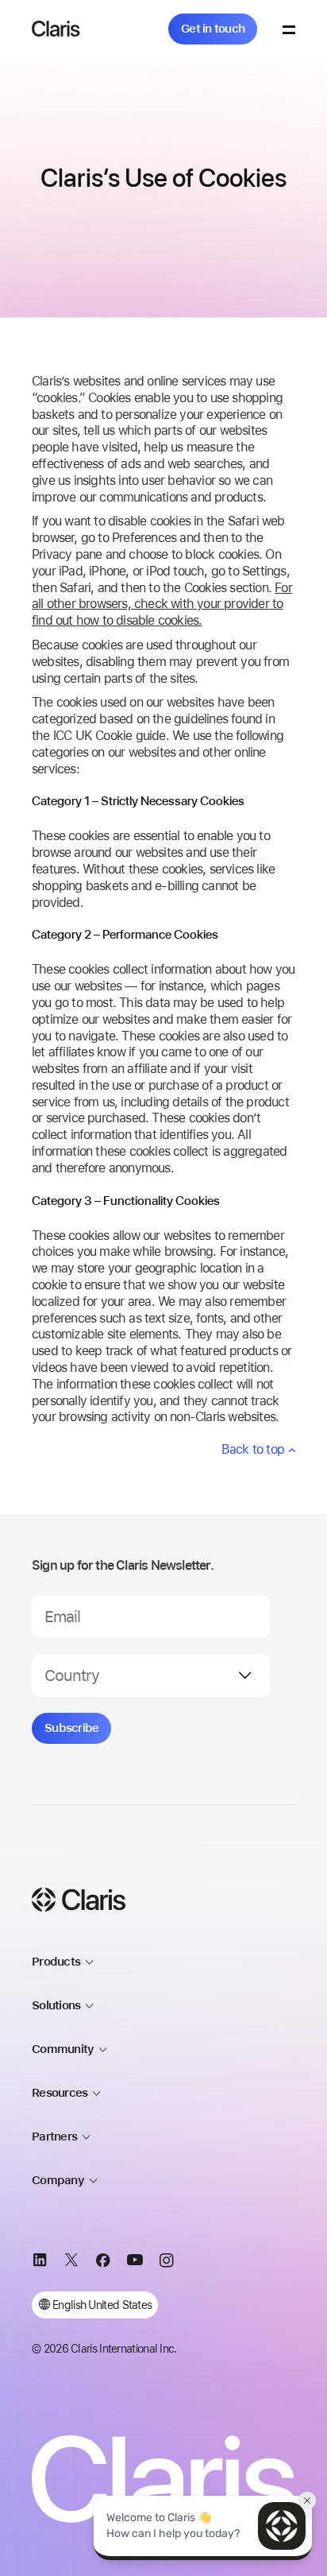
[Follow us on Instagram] (167, 2263)
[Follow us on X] (71, 2263)
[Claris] (56, 29)
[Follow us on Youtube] (135, 2263)
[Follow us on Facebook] (103, 2263)
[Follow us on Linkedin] (40, 2263)
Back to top (253, 1449)
